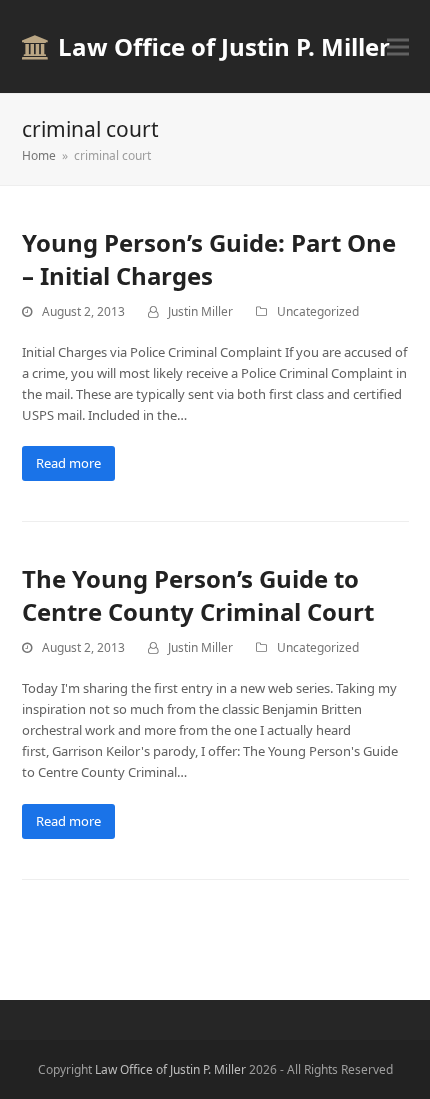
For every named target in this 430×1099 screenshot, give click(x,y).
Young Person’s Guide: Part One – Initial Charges (209, 259)
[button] (398, 46)
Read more (68, 463)
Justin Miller (200, 311)
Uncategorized (318, 311)
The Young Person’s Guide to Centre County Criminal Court (198, 595)
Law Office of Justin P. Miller (224, 46)
